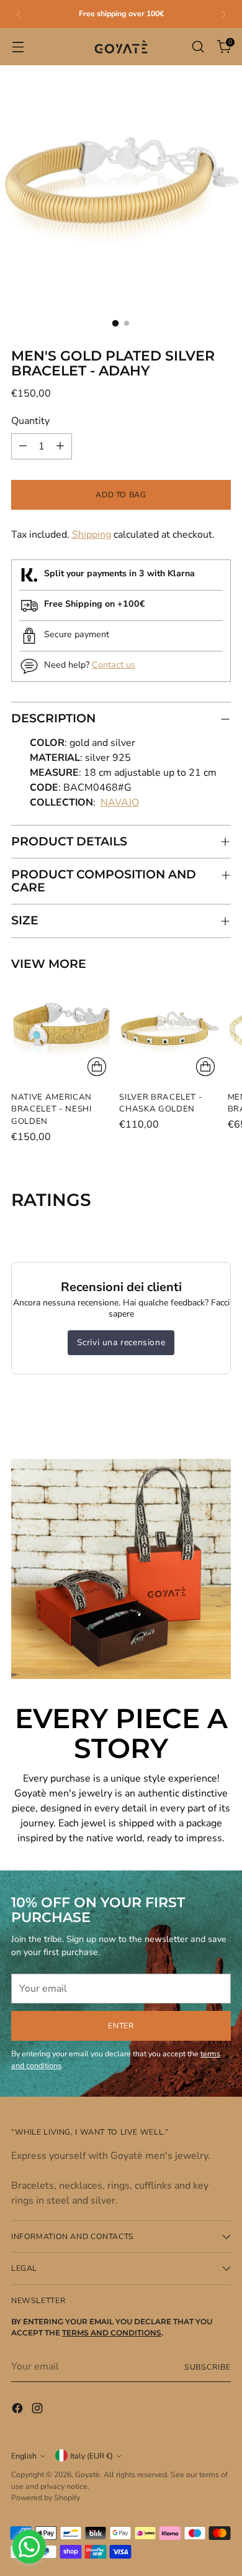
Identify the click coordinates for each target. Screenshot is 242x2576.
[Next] (223, 14)
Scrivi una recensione (121, 1342)
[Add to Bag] (97, 1067)
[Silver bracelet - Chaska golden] (169, 1031)
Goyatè (87, 2474)
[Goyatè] (121, 47)
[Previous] (19, 14)
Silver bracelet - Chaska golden (161, 1103)
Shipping (92, 535)
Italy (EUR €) (92, 2456)
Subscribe (208, 2367)
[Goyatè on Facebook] (19, 2410)
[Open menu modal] (18, 47)
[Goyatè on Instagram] (38, 2410)
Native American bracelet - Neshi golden (52, 1109)
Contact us (114, 665)
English (24, 2456)
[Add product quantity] (60, 446)
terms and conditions (112, 2333)
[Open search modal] (198, 47)
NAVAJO (120, 803)
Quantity (30, 421)
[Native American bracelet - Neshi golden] (61, 1031)
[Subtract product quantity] (23, 446)
